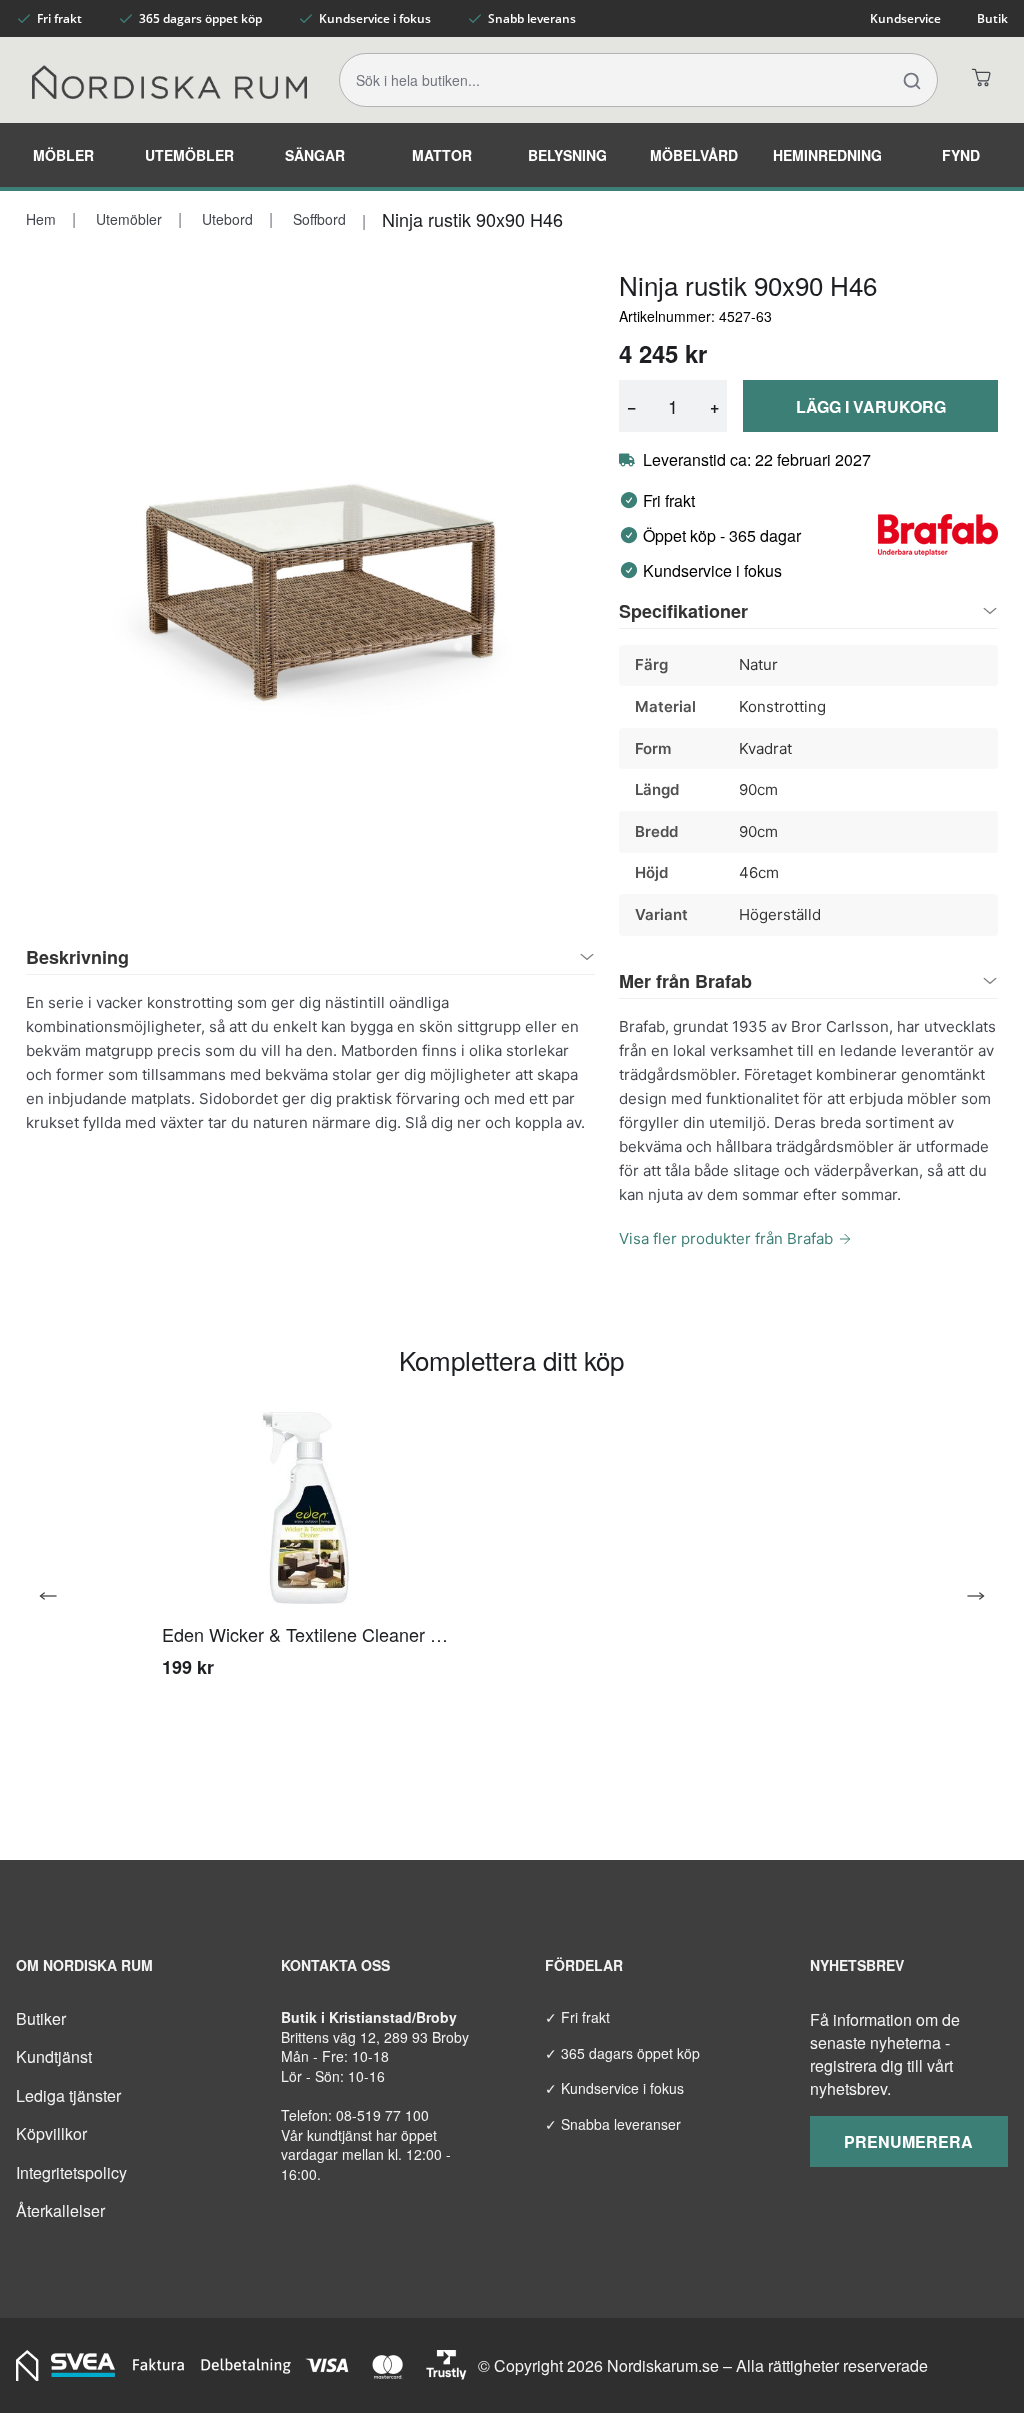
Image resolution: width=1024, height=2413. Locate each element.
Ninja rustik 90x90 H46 (472, 219)
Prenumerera (908, 2141)
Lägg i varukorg (871, 406)
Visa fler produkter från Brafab (726, 1238)
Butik (992, 18)
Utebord (225, 219)
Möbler (63, 155)
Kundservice (905, 18)
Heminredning (827, 155)
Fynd (961, 155)
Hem (41, 219)
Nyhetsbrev (857, 1965)
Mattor (442, 155)
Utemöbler (189, 155)
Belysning (567, 155)
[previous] (56, 1596)
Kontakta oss (335, 1965)
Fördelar (584, 1965)
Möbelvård (694, 155)
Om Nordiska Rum (84, 1965)
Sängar (315, 155)
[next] (968, 1596)
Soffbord (317, 219)
